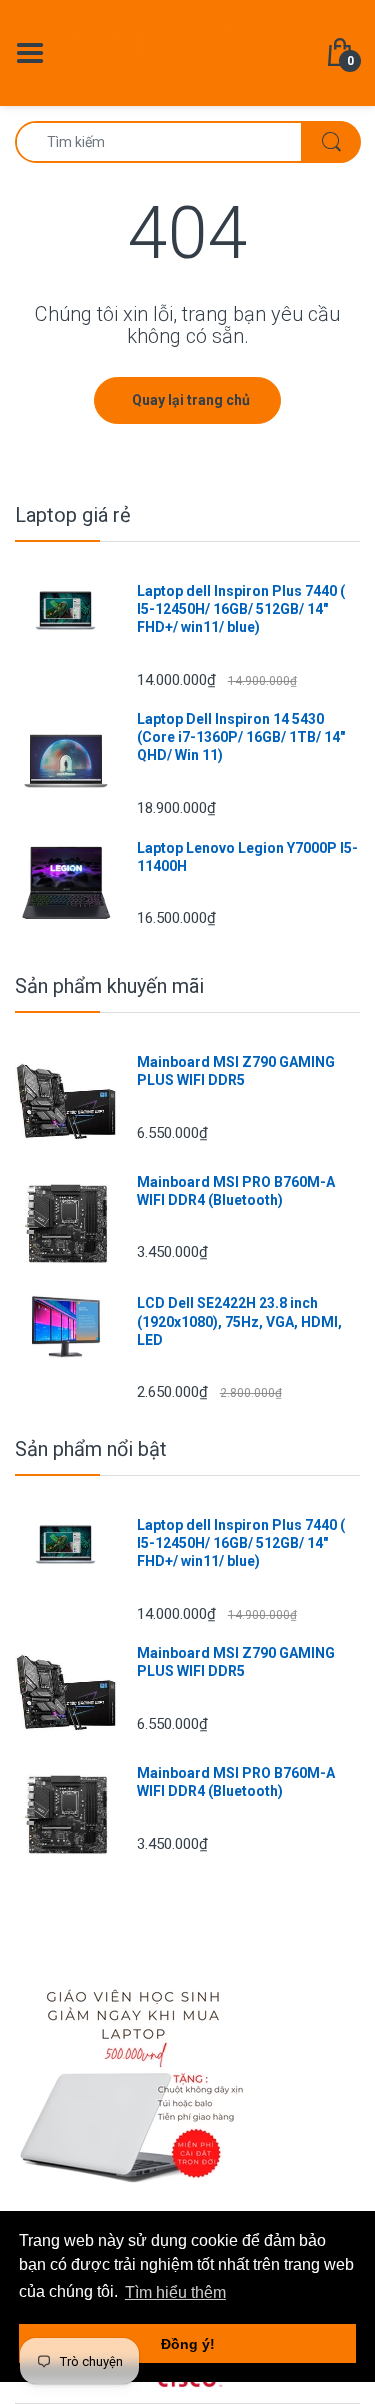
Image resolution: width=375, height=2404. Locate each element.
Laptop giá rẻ (73, 515)
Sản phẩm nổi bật (91, 1449)
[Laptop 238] (187, 51)
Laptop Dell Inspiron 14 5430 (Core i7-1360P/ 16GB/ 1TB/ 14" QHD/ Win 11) (241, 737)
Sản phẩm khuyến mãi (109, 986)
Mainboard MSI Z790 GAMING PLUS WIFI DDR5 (236, 1071)
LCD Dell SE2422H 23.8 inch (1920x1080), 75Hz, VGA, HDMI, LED (239, 1321)
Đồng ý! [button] (188, 2344)
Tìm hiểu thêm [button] (175, 2292)
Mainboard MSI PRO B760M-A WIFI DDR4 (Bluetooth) (236, 1191)
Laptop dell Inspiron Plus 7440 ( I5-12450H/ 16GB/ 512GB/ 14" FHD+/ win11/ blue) (241, 609)
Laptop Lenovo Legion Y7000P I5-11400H (247, 857)
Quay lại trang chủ (191, 400)
